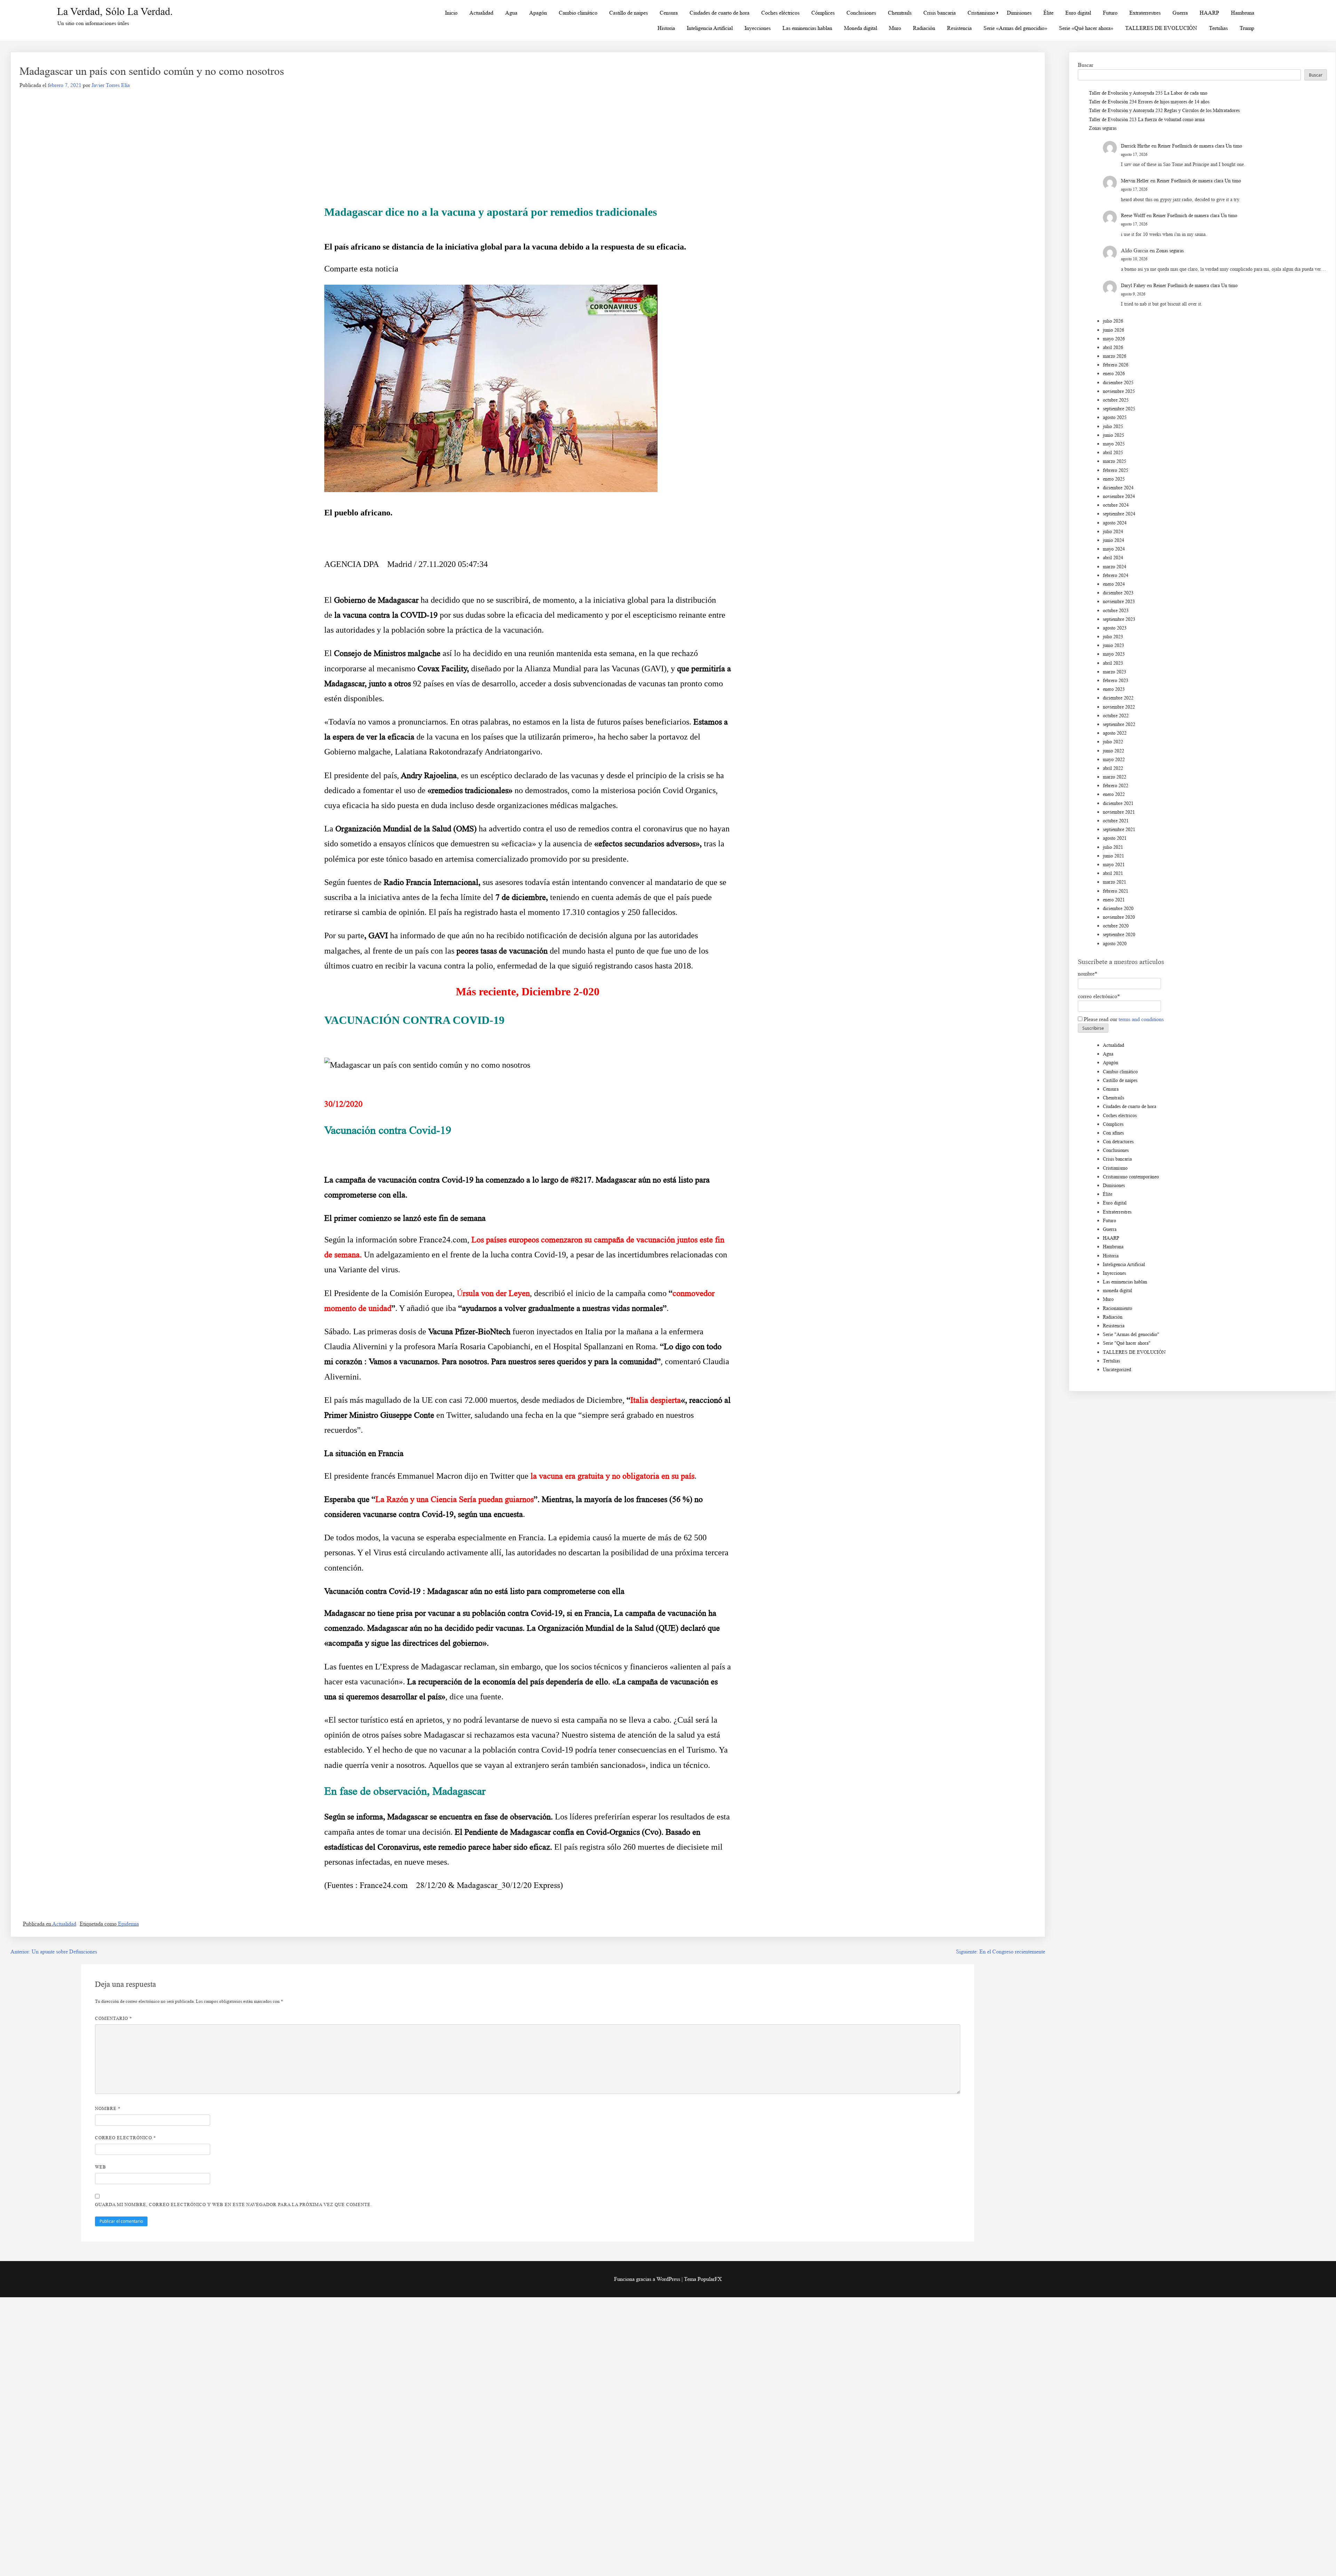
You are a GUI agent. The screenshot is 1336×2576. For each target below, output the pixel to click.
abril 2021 (1113, 873)
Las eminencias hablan (807, 28)
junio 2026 (1114, 330)
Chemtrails (900, 13)
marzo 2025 (1115, 461)
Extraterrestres (1145, 13)
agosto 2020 (1115, 944)
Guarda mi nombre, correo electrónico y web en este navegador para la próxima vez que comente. (233, 2204)
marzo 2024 (1115, 567)
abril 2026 (1113, 347)
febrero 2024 (1116, 575)
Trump (1247, 28)
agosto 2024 (1115, 523)
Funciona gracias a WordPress (648, 2279)
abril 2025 (1113, 453)
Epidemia (128, 1924)
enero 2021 (1114, 900)
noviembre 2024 (1119, 496)
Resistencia (959, 28)
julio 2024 (1113, 532)
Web (101, 2167)
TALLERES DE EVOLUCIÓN (1161, 28)
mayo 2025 (1114, 444)
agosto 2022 (1115, 733)
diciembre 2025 (1118, 383)
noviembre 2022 (1119, 707)
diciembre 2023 (1118, 593)
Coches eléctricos (780, 13)
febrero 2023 (1116, 681)
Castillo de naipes (629, 13)
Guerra (1180, 13)
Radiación (924, 28)
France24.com (443, 1240)
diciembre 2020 (1118, 908)
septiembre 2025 (1119, 409)
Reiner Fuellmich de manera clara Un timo (1200, 146)
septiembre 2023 (1119, 619)
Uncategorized (1117, 1370)
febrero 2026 (1116, 365)
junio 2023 (1114, 645)
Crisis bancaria (940, 13)
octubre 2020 (1116, 926)
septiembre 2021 (1119, 829)
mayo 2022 (1114, 760)
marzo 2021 (1115, 882)
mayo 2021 (1114, 865)
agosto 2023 (1115, 628)
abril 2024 (1113, 558)
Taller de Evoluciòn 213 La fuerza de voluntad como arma (1147, 120)
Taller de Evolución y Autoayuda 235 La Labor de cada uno (1148, 93)
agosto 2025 (1115, 417)
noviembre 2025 (1119, 391)
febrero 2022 (1116, 786)
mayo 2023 (1114, 654)
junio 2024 (1114, 540)
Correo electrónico (126, 2138)
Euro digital (1078, 13)
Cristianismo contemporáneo (1131, 1177)
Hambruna (1243, 13)
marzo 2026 (1115, 356)
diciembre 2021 (1118, 803)
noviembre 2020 (1119, 917)
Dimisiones (1019, 13)
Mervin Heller (1135, 181)
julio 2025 (1113, 426)
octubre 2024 (1116, 505)
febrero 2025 (1116, 470)
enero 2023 (1114, 689)
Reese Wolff (1133, 216)
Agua (511, 13)
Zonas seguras (1103, 128)
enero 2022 (1114, 794)
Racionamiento (1118, 1308)
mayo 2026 (1114, 339)
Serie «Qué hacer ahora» (1086, 28)
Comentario (114, 2018)
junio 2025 (1114, 435)
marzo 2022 (1115, 777)
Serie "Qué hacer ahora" (1127, 1343)
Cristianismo (981, 13)
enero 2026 (1114, 374)
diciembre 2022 (1118, 698)
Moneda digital (861, 28)
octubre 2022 (1116, 716)
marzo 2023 (1115, 672)
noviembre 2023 (1119, 602)
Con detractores (1118, 1142)
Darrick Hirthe (1135, 146)
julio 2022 (1113, 742)
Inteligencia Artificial (710, 28)
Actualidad (481, 13)
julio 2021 (1113, 847)
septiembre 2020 (1119, 935)
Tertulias (1218, 28)
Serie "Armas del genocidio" (1131, 1334)
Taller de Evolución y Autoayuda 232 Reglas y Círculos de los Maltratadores (1164, 110)
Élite (1048, 13)
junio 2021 (1114, 856)
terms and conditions (1141, 1019)
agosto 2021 (1115, 838)
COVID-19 (419, 615)
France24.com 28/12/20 (403, 1885)
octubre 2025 (1116, 400)
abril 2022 (1113, 768)
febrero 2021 (1116, 891)
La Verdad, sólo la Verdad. (115, 11)
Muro (895, 28)
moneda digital (1118, 1291)
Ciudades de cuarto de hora (719, 13)
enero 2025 (1114, 479)
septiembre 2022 (1119, 724)
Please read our (1123, 1019)
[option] (528, 402)
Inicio (451, 13)
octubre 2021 (1116, 821)
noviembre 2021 (1119, 812)
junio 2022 (1114, 751)
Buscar (1085, 65)
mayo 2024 (1114, 549)
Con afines (1113, 1133)
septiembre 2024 (1119, 514)
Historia (666, 28)
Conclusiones (861, 13)
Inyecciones (758, 28)
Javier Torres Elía (111, 85)
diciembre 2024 (1118, 488)
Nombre (108, 2108)
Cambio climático (578, 13)
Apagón (538, 13)
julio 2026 (1113, 321)
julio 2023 (1113, 637)
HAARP (1209, 13)
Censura (669, 13)
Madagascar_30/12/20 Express (508, 1885)
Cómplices (823, 13)
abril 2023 (1113, 663)
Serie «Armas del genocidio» (1015, 28)
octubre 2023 (1116, 611)
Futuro (1110, 13)
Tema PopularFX (703, 2279)
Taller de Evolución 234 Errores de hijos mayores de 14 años (1149, 102)
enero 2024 (1114, 584)
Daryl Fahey (1133, 286)
